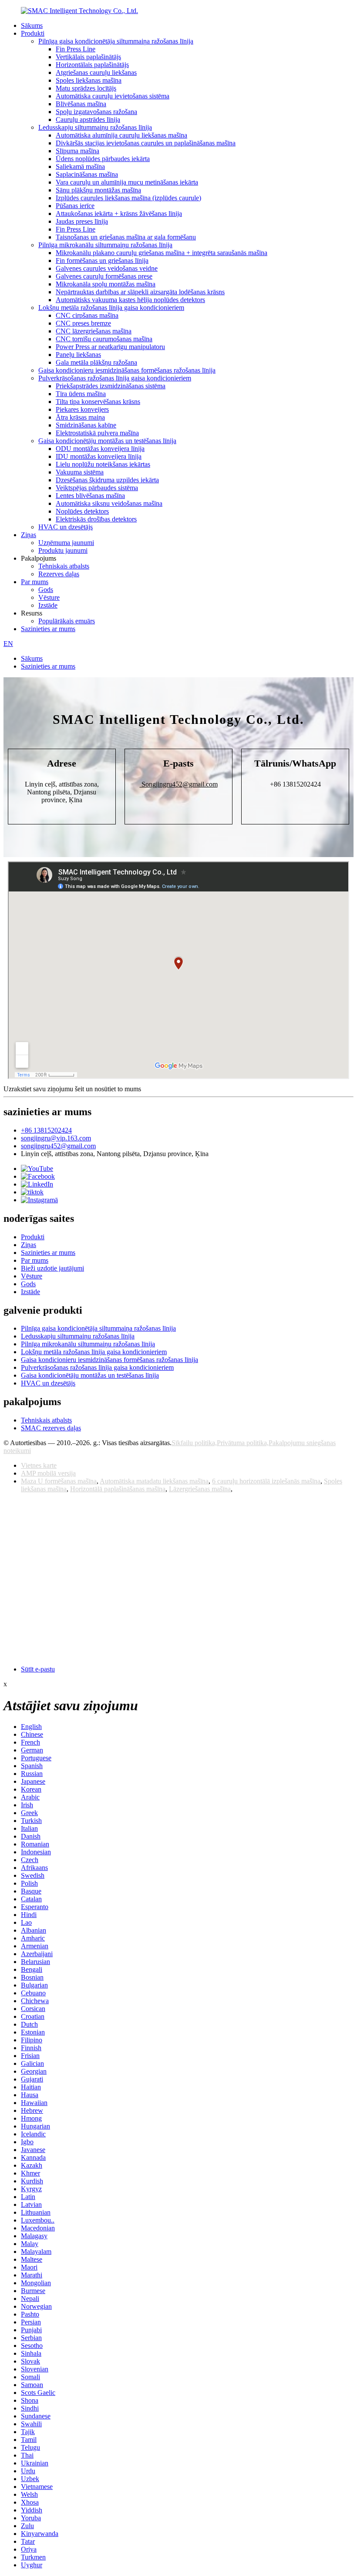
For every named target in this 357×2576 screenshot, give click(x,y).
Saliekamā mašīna (80, 166)
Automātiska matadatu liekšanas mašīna (154, 1481)
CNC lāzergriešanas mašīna (94, 331)
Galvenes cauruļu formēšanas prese (104, 276)
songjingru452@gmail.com (58, 1146)
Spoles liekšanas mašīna (89, 80)
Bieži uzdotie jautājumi (52, 1268)
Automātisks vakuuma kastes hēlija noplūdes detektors (130, 300)
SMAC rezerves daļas (51, 1428)
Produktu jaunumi (63, 550)
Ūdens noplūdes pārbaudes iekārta (103, 159)
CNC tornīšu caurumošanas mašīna (104, 339)
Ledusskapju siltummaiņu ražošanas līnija (95, 127)
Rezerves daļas (59, 574)
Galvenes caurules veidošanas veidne (107, 268)
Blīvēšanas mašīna (81, 104)
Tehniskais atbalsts (64, 566)
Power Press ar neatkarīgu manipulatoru (110, 347)
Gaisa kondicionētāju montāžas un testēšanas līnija (107, 441)
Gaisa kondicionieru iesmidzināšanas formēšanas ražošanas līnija (127, 370)
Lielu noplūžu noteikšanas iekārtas (103, 464)
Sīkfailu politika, (194, 1443)
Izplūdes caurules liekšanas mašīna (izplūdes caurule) (128, 198)
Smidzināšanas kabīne (86, 425)
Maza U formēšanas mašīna (59, 1481)
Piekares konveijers (82, 409)
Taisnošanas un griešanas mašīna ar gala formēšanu (126, 237)
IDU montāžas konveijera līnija (99, 456)
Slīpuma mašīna (77, 151)
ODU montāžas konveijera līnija (100, 449)
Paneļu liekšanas (78, 355)
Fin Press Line (76, 49)
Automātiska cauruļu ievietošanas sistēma (113, 96)
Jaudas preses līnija (82, 221)
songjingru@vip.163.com (56, 1138)
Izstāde (48, 605)
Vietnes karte (39, 1465)
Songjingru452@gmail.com (179, 784)
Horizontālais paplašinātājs (92, 65)
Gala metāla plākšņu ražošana (96, 362)
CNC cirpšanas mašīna (87, 315)
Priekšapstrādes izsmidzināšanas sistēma (111, 386)
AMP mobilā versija (48, 1473)
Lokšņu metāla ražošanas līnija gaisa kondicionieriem (111, 308)
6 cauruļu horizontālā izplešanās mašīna (266, 1481)
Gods (46, 590)
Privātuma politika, (243, 1443)
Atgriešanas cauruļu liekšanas (96, 72)
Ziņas (29, 535)
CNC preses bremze (83, 323)
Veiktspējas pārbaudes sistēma (97, 488)
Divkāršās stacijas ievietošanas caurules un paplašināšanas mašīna (146, 143)
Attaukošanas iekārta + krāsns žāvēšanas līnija (119, 214)
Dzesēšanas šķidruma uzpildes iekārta (107, 480)
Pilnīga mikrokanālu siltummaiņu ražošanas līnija (105, 245)
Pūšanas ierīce (75, 206)
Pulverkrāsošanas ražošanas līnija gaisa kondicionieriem (115, 378)
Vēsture (49, 597)
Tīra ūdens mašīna (81, 394)
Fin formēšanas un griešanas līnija (102, 261)
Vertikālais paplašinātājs (88, 57)
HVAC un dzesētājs (66, 527)
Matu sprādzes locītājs (86, 88)
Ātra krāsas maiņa (80, 417)
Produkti (33, 33)
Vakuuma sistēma (80, 472)
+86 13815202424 (46, 1130)
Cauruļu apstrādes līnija (88, 119)
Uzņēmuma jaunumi (66, 543)
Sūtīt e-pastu (38, 1669)
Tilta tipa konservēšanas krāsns (98, 402)
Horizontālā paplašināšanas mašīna (118, 1489)
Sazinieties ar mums (48, 629)
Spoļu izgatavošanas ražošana (96, 112)
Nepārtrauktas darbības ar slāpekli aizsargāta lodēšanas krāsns (140, 292)
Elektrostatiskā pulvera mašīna (97, 433)
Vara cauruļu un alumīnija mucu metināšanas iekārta (127, 182)
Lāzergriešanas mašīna (200, 1489)
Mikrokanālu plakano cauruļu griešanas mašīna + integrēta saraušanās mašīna (162, 253)
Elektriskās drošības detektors (96, 519)
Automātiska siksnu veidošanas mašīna (109, 503)
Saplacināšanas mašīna (87, 174)
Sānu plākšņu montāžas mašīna (98, 190)
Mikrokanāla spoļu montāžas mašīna (106, 284)
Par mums (35, 582)
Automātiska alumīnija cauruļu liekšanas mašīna (121, 135)
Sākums (32, 25)
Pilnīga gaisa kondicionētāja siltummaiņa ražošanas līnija (116, 41)
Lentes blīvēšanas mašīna (90, 496)
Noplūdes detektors (82, 511)
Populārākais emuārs (67, 621)
